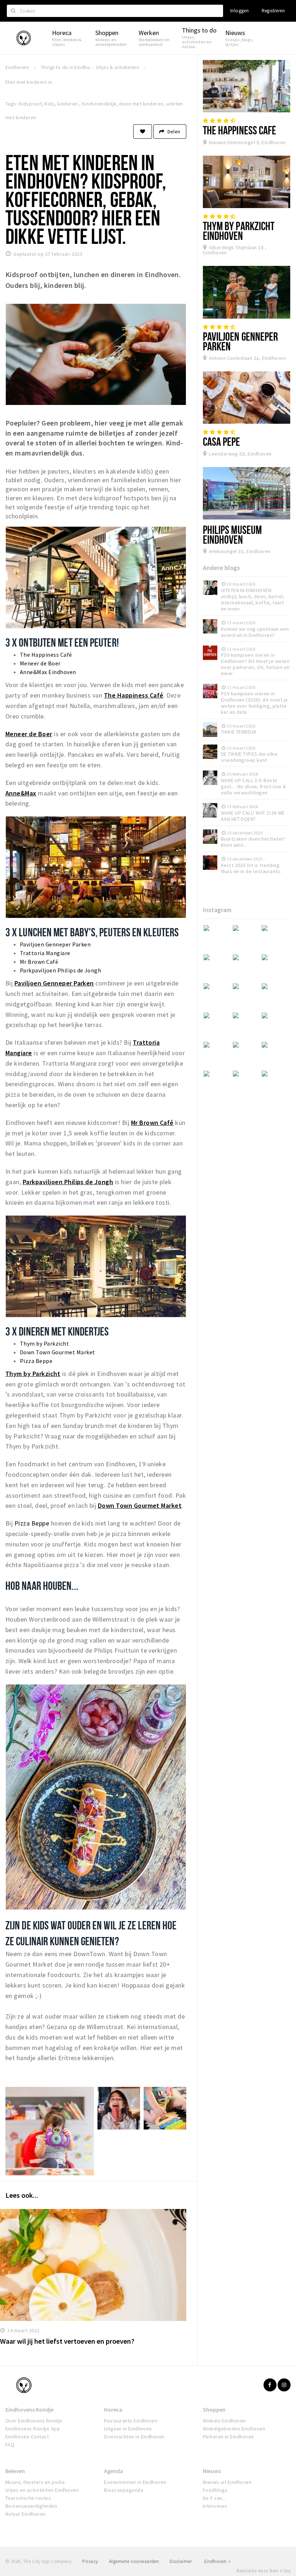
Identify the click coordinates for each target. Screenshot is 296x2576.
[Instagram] (284, 2385)
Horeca (113, 2409)
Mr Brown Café (39, 962)
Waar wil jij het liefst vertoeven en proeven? (67, 2341)
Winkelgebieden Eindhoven (234, 2429)
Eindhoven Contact (27, 2437)
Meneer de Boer (40, 663)
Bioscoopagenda (124, 2490)
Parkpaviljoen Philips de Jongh (60, 970)
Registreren (273, 11)
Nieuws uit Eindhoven (227, 2482)
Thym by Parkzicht (44, 1343)
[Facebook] (270, 2385)
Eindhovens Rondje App (33, 2429)
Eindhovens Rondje (29, 2409)
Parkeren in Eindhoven (228, 2437)
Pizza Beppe (36, 1361)
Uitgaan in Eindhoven (128, 2429)
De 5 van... (214, 2498)
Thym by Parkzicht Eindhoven (239, 231)
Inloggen (240, 11)
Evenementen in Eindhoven (135, 2482)
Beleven (15, 2471)
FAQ (10, 2445)
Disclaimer (181, 2561)
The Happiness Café (46, 655)
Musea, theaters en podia (35, 2482)
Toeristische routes (28, 2498)
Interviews (215, 2506)
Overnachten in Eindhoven (134, 2437)
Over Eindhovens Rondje (34, 2421)
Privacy (90, 2561)
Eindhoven (216, 2561)
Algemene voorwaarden (134, 2561)
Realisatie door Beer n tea (264, 2571)
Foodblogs (215, 2490)
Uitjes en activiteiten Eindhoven (42, 2490)
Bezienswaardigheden (31, 2506)
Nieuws (212, 2471)
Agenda (114, 2471)
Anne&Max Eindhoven (48, 672)
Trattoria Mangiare (45, 953)
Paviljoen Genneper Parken (55, 944)
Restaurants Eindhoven (131, 2421)
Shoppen (214, 2409)
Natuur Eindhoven (26, 2514)
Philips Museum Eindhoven (232, 534)
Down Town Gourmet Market (58, 1352)
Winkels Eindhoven (224, 2421)
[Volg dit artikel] (143, 131)
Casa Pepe (222, 441)
